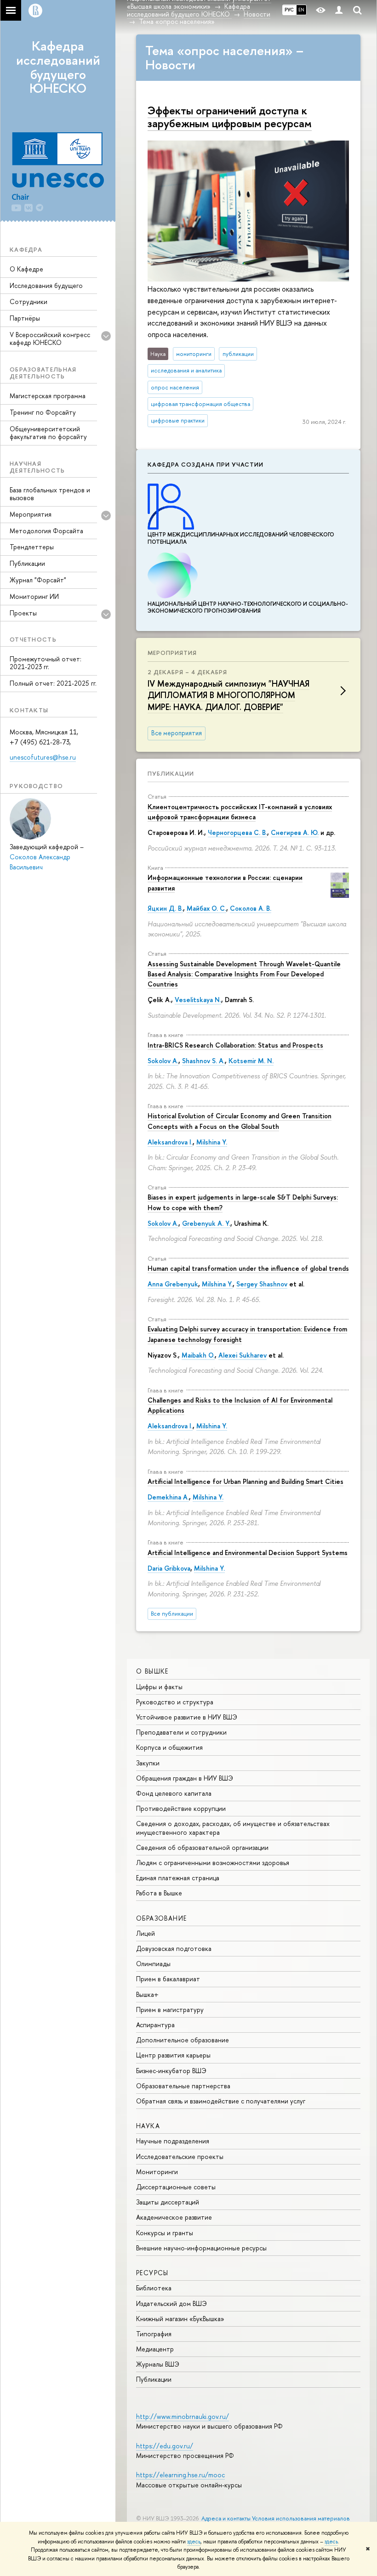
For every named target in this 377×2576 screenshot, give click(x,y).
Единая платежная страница (178, 1878)
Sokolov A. (163, 1061)
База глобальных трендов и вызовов (50, 494)
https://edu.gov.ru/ (165, 2446)
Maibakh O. (198, 1355)
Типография (154, 2334)
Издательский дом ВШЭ (171, 2303)
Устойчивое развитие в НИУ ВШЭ (187, 1717)
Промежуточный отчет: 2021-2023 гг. (46, 663)
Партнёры (25, 318)
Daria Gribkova (169, 1568)
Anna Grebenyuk (173, 1284)
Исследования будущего (46, 285)
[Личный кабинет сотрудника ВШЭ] (339, 10)
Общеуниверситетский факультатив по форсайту (48, 433)
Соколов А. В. (251, 908)
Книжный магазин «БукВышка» (180, 2319)
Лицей (146, 1933)
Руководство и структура (175, 1702)
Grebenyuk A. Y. (206, 1223)
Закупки (148, 1763)
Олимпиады (153, 1964)
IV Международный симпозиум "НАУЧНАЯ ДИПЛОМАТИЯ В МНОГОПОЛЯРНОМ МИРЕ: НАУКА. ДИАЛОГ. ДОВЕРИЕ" (228, 695)
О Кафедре (26, 269)
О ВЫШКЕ (152, 1671)
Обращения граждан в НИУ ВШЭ (185, 1778)
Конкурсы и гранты (165, 2233)
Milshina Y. (212, 1142)
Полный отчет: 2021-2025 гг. (53, 683)
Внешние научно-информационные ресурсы (201, 2248)
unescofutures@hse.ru (43, 757)
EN (301, 10)
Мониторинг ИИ (34, 596)
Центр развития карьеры (173, 2055)
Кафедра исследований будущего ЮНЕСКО (58, 67)
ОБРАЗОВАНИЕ (161, 1918)
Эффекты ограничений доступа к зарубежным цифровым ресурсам (230, 117)
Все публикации (172, 1614)
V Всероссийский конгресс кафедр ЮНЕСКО (50, 338)
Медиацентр (155, 2349)
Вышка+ (147, 1994)
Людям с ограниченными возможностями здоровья (213, 1863)
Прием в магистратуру (170, 2010)
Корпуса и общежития (169, 1747)
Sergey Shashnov (262, 1284)
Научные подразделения (173, 2141)
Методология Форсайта (46, 531)
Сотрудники (29, 302)
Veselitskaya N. (198, 1000)
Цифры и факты (159, 1687)
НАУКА (148, 2126)
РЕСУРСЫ (152, 2273)
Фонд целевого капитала (174, 1793)
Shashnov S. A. (203, 1061)
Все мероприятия (177, 733)
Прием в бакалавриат (168, 1979)
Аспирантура (155, 2025)
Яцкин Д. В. (165, 908)
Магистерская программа (48, 396)
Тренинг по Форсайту (43, 412)
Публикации (27, 563)
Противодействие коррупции (181, 1808)
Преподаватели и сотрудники (181, 1732)
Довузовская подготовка (174, 1948)
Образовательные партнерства (183, 2086)
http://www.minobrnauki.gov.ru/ (183, 2416)
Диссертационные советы (176, 2187)
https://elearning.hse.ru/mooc (180, 2475)
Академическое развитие (174, 2217)
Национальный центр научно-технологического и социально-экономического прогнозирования (248, 607)
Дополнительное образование (183, 2040)
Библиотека (154, 2288)
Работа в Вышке (159, 1893)
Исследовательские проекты (180, 2156)
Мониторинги (157, 2172)
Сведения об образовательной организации (202, 1847)
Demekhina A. (168, 1497)
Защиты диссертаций (168, 2202)
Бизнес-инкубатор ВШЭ (171, 2071)
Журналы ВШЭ (158, 2364)
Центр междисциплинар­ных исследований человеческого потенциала (241, 538)
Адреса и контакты (226, 2518)
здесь (194, 2542)
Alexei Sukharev (243, 1355)
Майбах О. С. (206, 908)
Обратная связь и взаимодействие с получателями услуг (221, 2101)
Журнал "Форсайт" (38, 580)
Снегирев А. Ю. (295, 832)
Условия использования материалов (301, 2518)
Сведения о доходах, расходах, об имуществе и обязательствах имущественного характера (233, 1828)
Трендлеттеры (32, 547)
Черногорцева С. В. (237, 832)
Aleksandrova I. (170, 1142)
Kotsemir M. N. (251, 1061)
